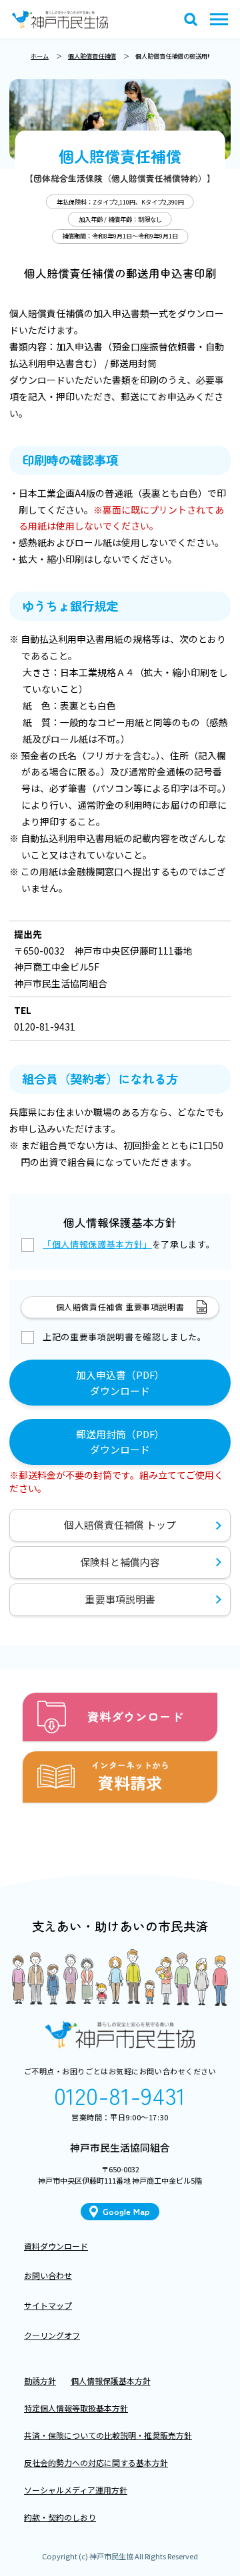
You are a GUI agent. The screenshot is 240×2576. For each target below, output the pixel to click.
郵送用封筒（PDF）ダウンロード (120, 1442)
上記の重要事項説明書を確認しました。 (125, 1337)
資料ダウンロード (56, 2246)
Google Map (126, 2211)
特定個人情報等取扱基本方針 (76, 2408)
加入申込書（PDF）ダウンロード (120, 1383)
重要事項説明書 (120, 1599)
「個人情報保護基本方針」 (97, 1244)
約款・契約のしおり (60, 2517)
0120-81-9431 (120, 2095)
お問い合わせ (48, 2275)
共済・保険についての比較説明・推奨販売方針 (108, 2435)
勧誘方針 (40, 2380)
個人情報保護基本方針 (111, 2380)
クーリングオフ (52, 2335)
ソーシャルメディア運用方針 (76, 2490)
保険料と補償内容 (120, 1562)
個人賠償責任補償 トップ (120, 1524)
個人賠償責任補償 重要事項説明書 (120, 1307)
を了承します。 (129, 1244)
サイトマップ (48, 2305)
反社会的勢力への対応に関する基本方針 (96, 2462)
